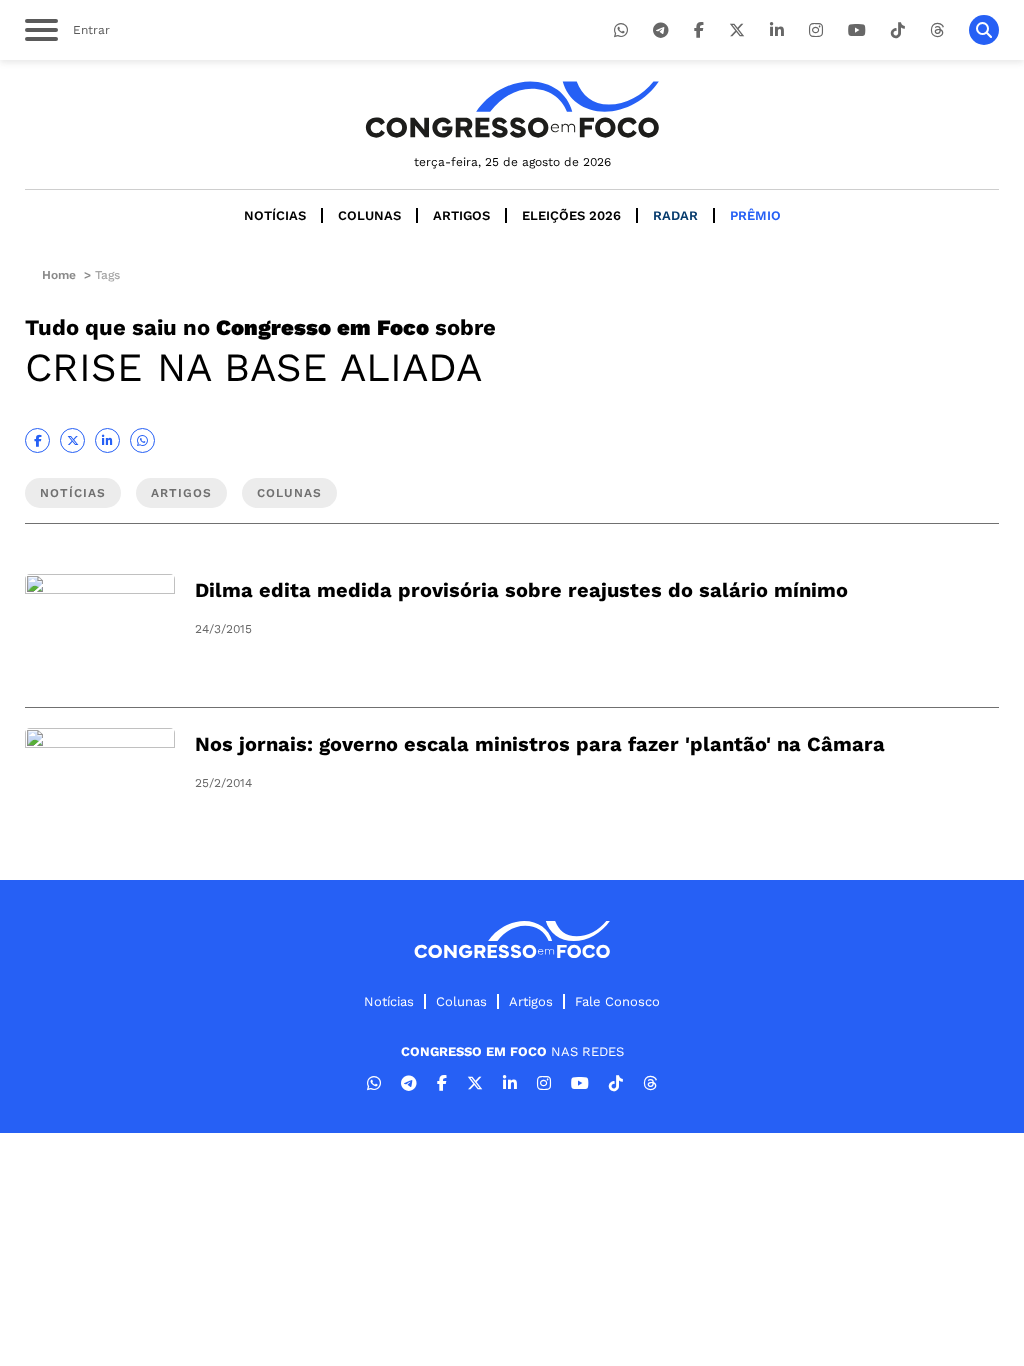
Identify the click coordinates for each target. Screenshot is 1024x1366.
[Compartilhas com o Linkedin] (107, 440)
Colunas (369, 215)
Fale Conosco (617, 1001)
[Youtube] (857, 30)
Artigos (461, 215)
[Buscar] (984, 30)
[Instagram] (816, 30)
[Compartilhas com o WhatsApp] (142, 440)
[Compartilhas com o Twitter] (72, 440)
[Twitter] (737, 30)
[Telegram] (661, 30)
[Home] (512, 109)
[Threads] (937, 30)
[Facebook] (699, 30)
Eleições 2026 (571, 215)
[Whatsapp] (621, 30)
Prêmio (755, 215)
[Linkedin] (777, 30)
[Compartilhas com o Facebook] (37, 440)
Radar (675, 215)
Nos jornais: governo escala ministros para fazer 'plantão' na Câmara (540, 744)
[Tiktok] (898, 30)
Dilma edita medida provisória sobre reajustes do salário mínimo (521, 590)
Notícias (275, 215)
